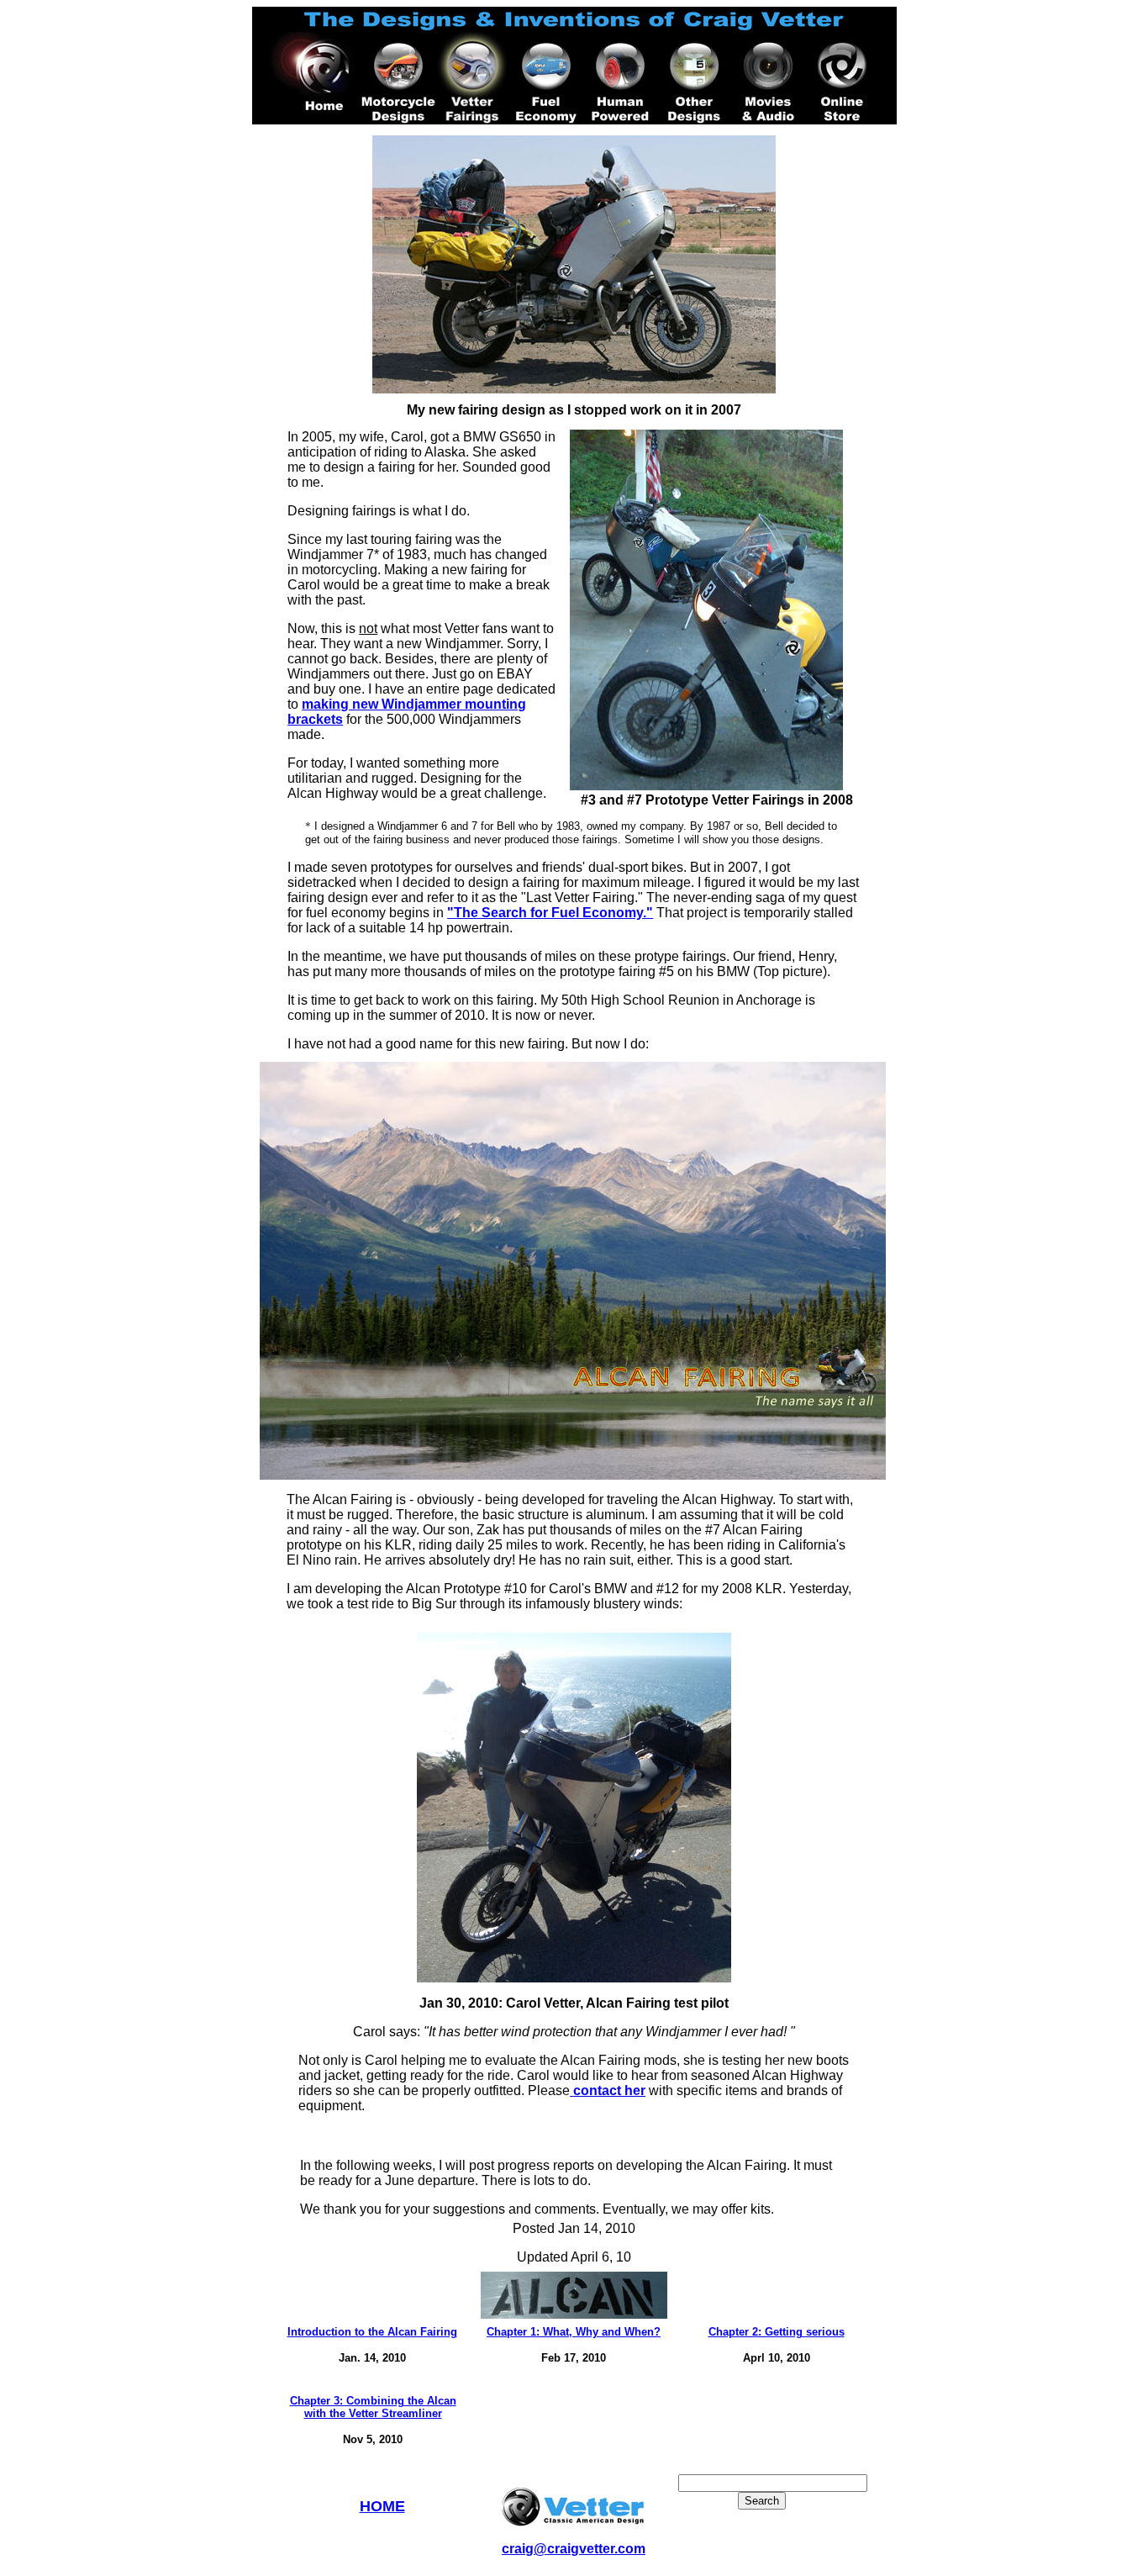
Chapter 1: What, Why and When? (574, 2332)
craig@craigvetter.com (574, 2549)
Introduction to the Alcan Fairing (372, 2332)
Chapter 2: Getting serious (777, 2332)
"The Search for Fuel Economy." (550, 913)
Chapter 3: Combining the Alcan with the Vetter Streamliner (373, 2407)
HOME (382, 2506)
